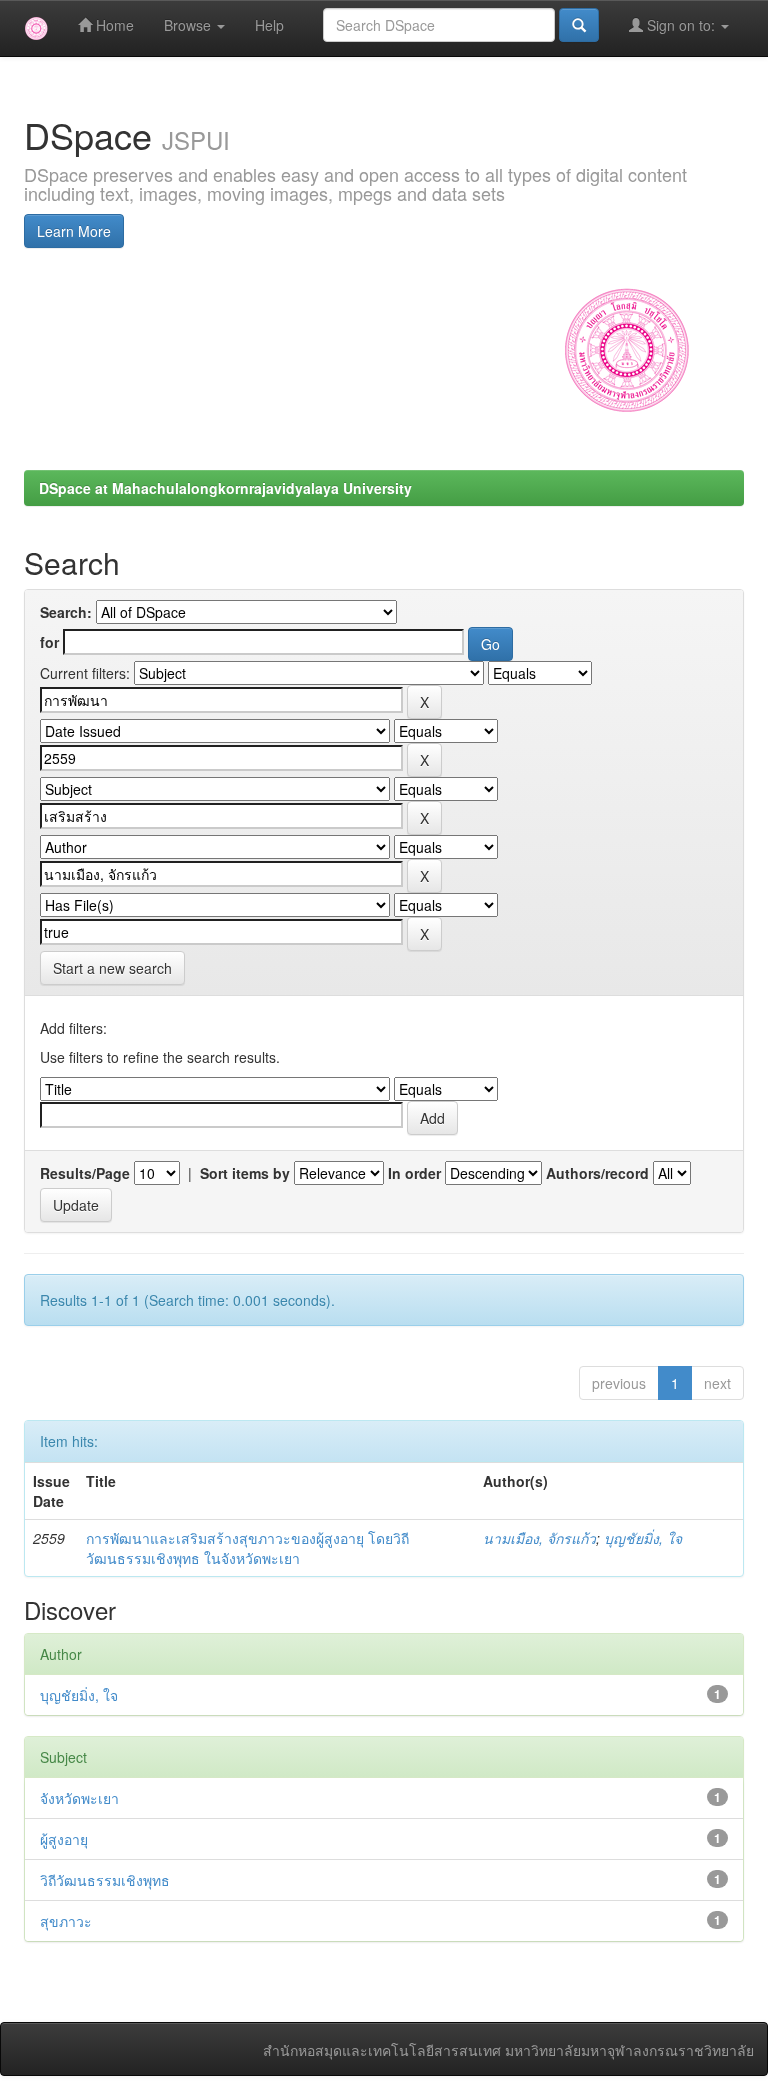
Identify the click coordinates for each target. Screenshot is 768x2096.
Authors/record (597, 1173)
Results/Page (85, 1173)
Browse (189, 25)
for (49, 642)
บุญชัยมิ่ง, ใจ (643, 1538)
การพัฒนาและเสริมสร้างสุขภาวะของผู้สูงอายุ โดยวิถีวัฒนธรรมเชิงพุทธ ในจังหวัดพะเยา (247, 1548)
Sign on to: (681, 25)
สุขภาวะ (66, 1921)
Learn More (74, 231)
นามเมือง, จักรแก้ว (539, 1538)
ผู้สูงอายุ (64, 1839)
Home (113, 25)
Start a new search (112, 968)
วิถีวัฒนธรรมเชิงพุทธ (105, 1880)
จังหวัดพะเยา (79, 1798)
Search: (66, 612)
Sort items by (245, 1173)
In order (414, 1173)
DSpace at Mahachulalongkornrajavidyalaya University (225, 488)
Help (269, 25)
